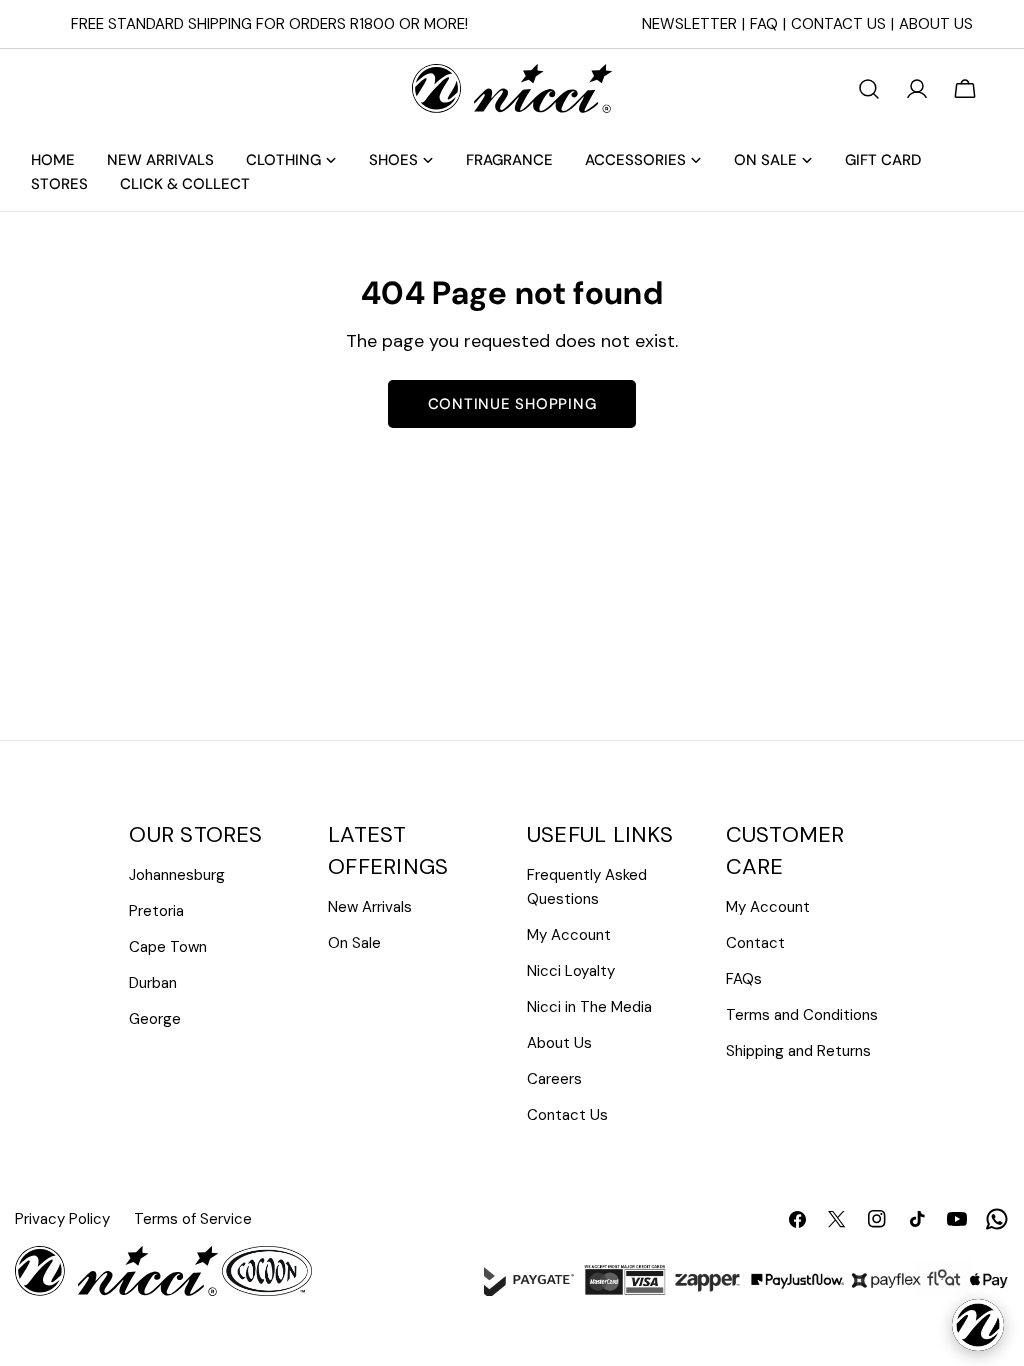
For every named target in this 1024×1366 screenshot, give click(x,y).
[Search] (869, 89)
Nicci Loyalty (571, 971)
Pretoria (156, 911)
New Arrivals (370, 907)
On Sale (354, 943)
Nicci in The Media (589, 1007)
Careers (554, 1079)
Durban (153, 983)
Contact (755, 943)
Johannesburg (177, 875)
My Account (569, 935)
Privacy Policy (62, 1219)
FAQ (764, 24)
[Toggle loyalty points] (978, 1325)
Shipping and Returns (798, 1051)
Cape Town (168, 947)
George (155, 1019)
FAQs (744, 979)
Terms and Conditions (802, 1015)
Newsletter (689, 24)
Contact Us (838, 24)
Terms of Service (193, 1219)
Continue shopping (512, 404)
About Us (936, 24)
